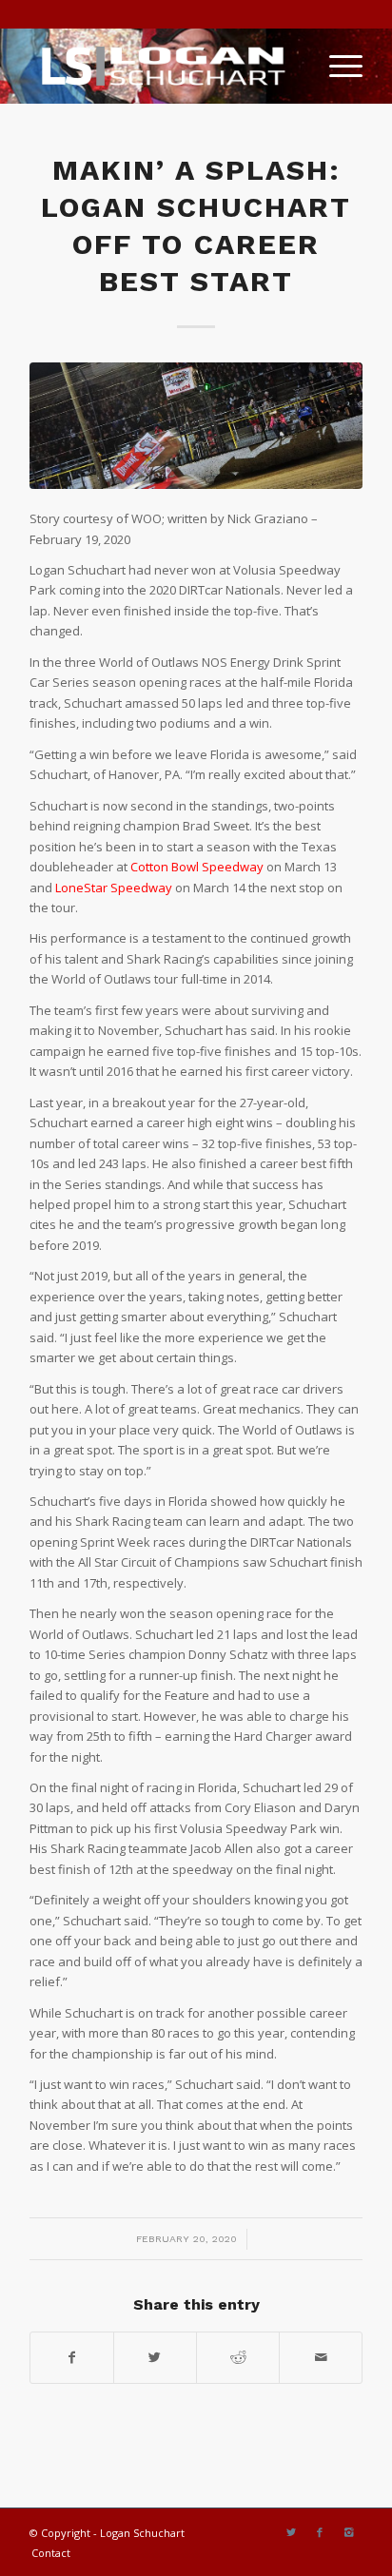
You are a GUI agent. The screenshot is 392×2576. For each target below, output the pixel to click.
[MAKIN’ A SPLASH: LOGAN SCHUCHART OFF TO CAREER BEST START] (196, 426)
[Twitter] (291, 2532)
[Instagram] (348, 2532)
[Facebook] (320, 2532)
